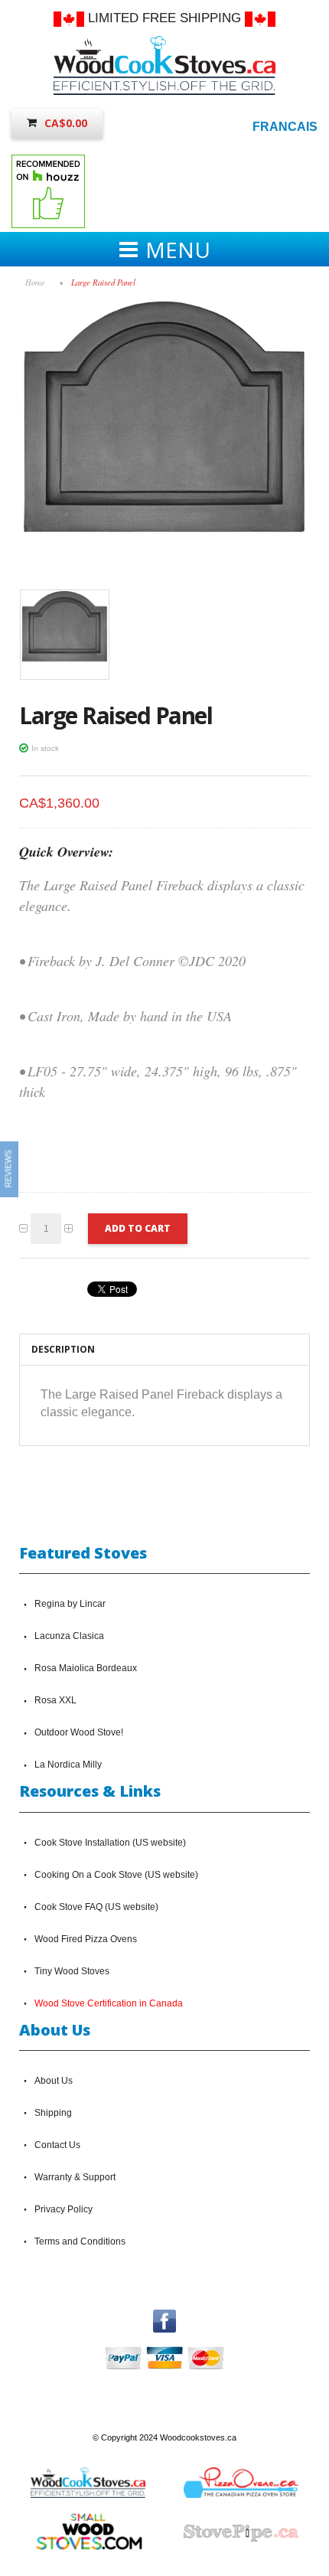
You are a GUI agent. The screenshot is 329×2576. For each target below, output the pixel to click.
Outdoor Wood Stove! (79, 1732)
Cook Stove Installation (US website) (110, 1843)
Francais (285, 127)
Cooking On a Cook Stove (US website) (116, 1875)
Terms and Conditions (80, 2241)
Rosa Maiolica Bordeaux (86, 1668)
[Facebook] (164, 2316)
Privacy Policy (64, 2209)
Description (63, 1349)
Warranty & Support (75, 2177)
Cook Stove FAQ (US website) (96, 1907)
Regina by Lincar (70, 1604)
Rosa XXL (55, 1700)
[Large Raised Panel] (164, 305)
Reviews (8, 1169)
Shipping (53, 2113)
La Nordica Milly (68, 1765)
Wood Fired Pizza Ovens (86, 1939)
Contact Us (57, 2145)
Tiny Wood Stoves (72, 1971)
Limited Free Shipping (164, 18)
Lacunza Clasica (69, 1636)
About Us (54, 2081)
